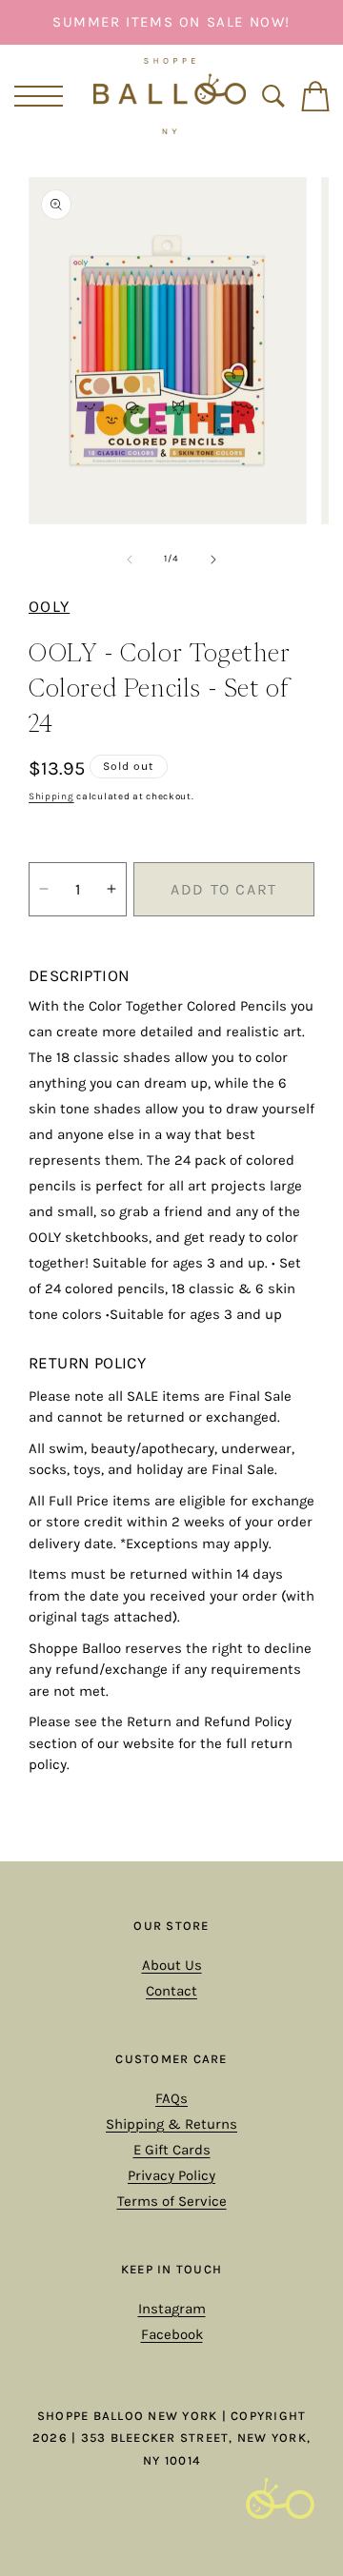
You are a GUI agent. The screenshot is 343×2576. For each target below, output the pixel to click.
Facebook (172, 2334)
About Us (172, 1965)
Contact (171, 1991)
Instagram (172, 2309)
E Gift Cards (172, 2150)
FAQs (171, 2098)
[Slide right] (213, 560)
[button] (35, 96)
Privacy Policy (171, 2175)
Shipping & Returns (171, 2124)
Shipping (51, 796)
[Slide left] (130, 560)
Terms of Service (172, 2201)
